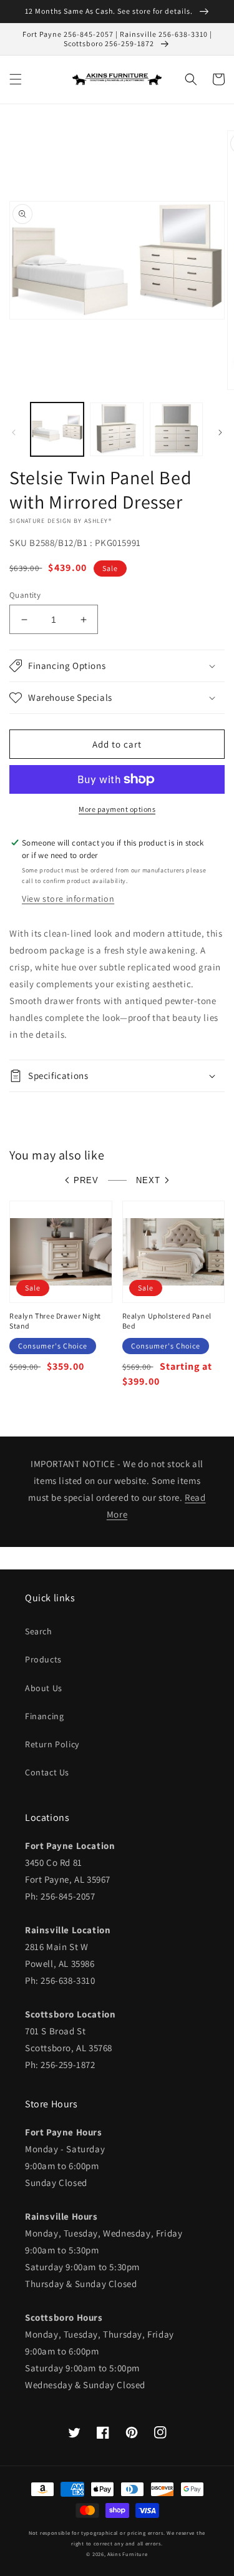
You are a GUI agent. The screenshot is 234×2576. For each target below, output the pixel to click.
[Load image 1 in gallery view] (57, 429)
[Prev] (14, 432)
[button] (16, 79)
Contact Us (47, 1772)
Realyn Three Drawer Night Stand (55, 1321)
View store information (68, 899)
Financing (44, 1716)
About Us (44, 1688)
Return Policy (52, 1744)
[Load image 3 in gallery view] (176, 429)
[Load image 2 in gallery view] (116, 429)
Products (43, 1659)
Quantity (25, 595)
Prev (86, 1180)
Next (148, 1180)
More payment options (117, 809)
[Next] (220, 432)
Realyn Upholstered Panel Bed (167, 1321)
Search (39, 1631)
